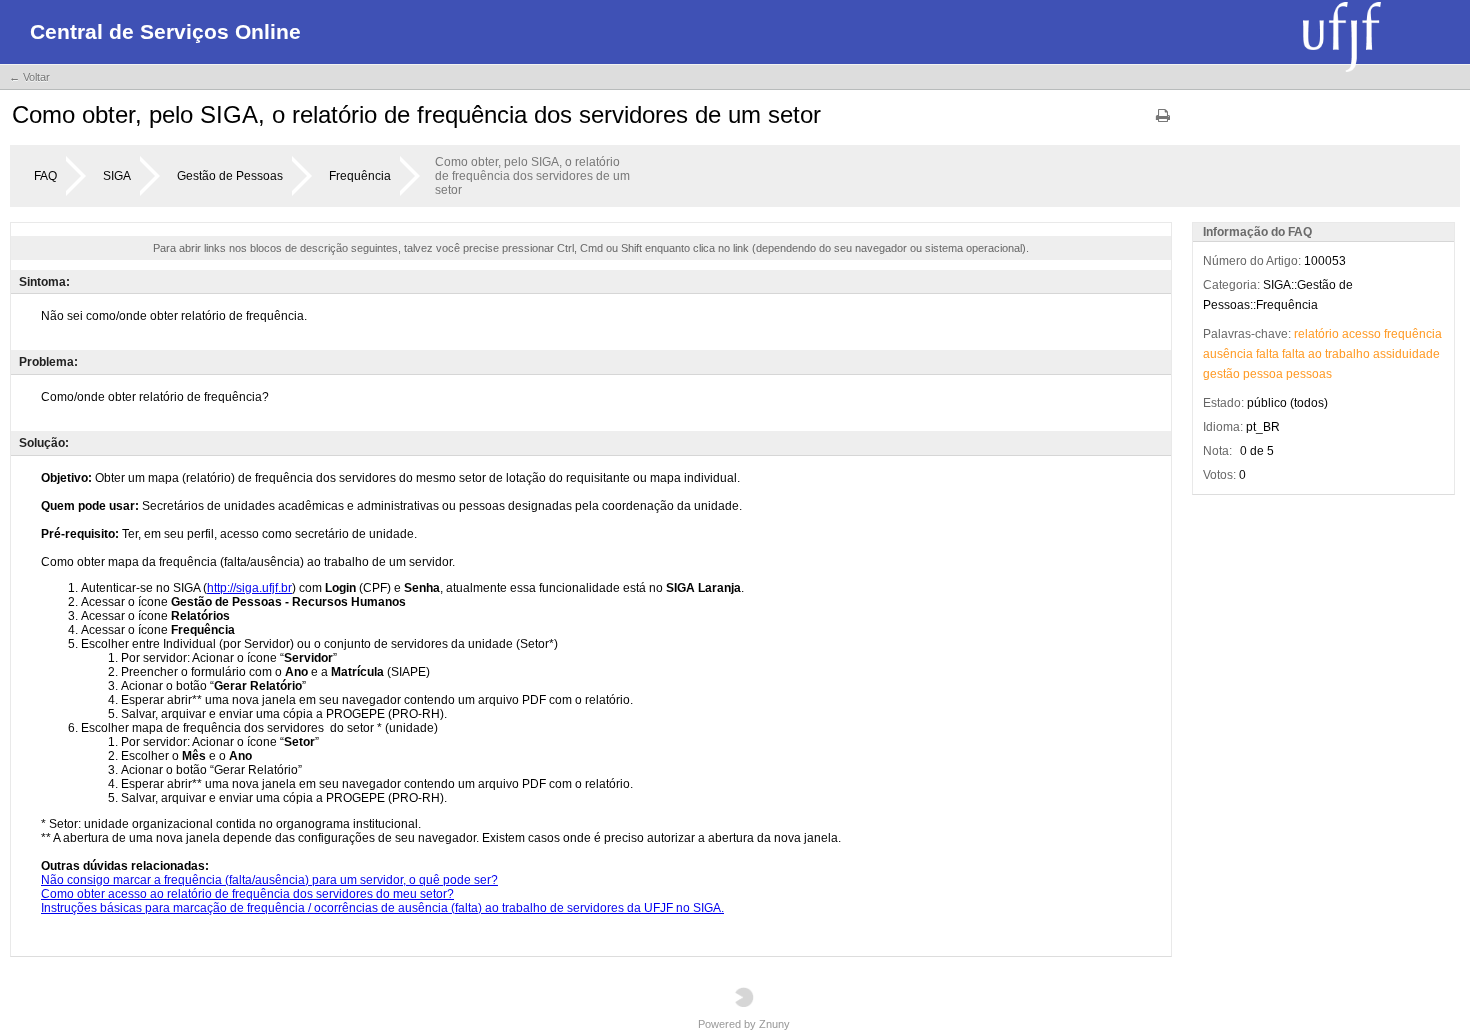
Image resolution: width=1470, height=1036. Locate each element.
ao (1315, 354)
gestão (1221, 374)
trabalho (1347, 354)
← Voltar (29, 77)
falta (1267, 354)
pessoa (1263, 374)
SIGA (117, 176)
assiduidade (1406, 354)
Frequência (360, 176)
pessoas (1309, 374)
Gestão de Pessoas (230, 176)
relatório (1316, 334)
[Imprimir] (1163, 122)
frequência (1413, 334)
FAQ (45, 176)
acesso (1361, 334)
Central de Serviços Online (165, 31)
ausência (1228, 354)
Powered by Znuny (744, 1024)
